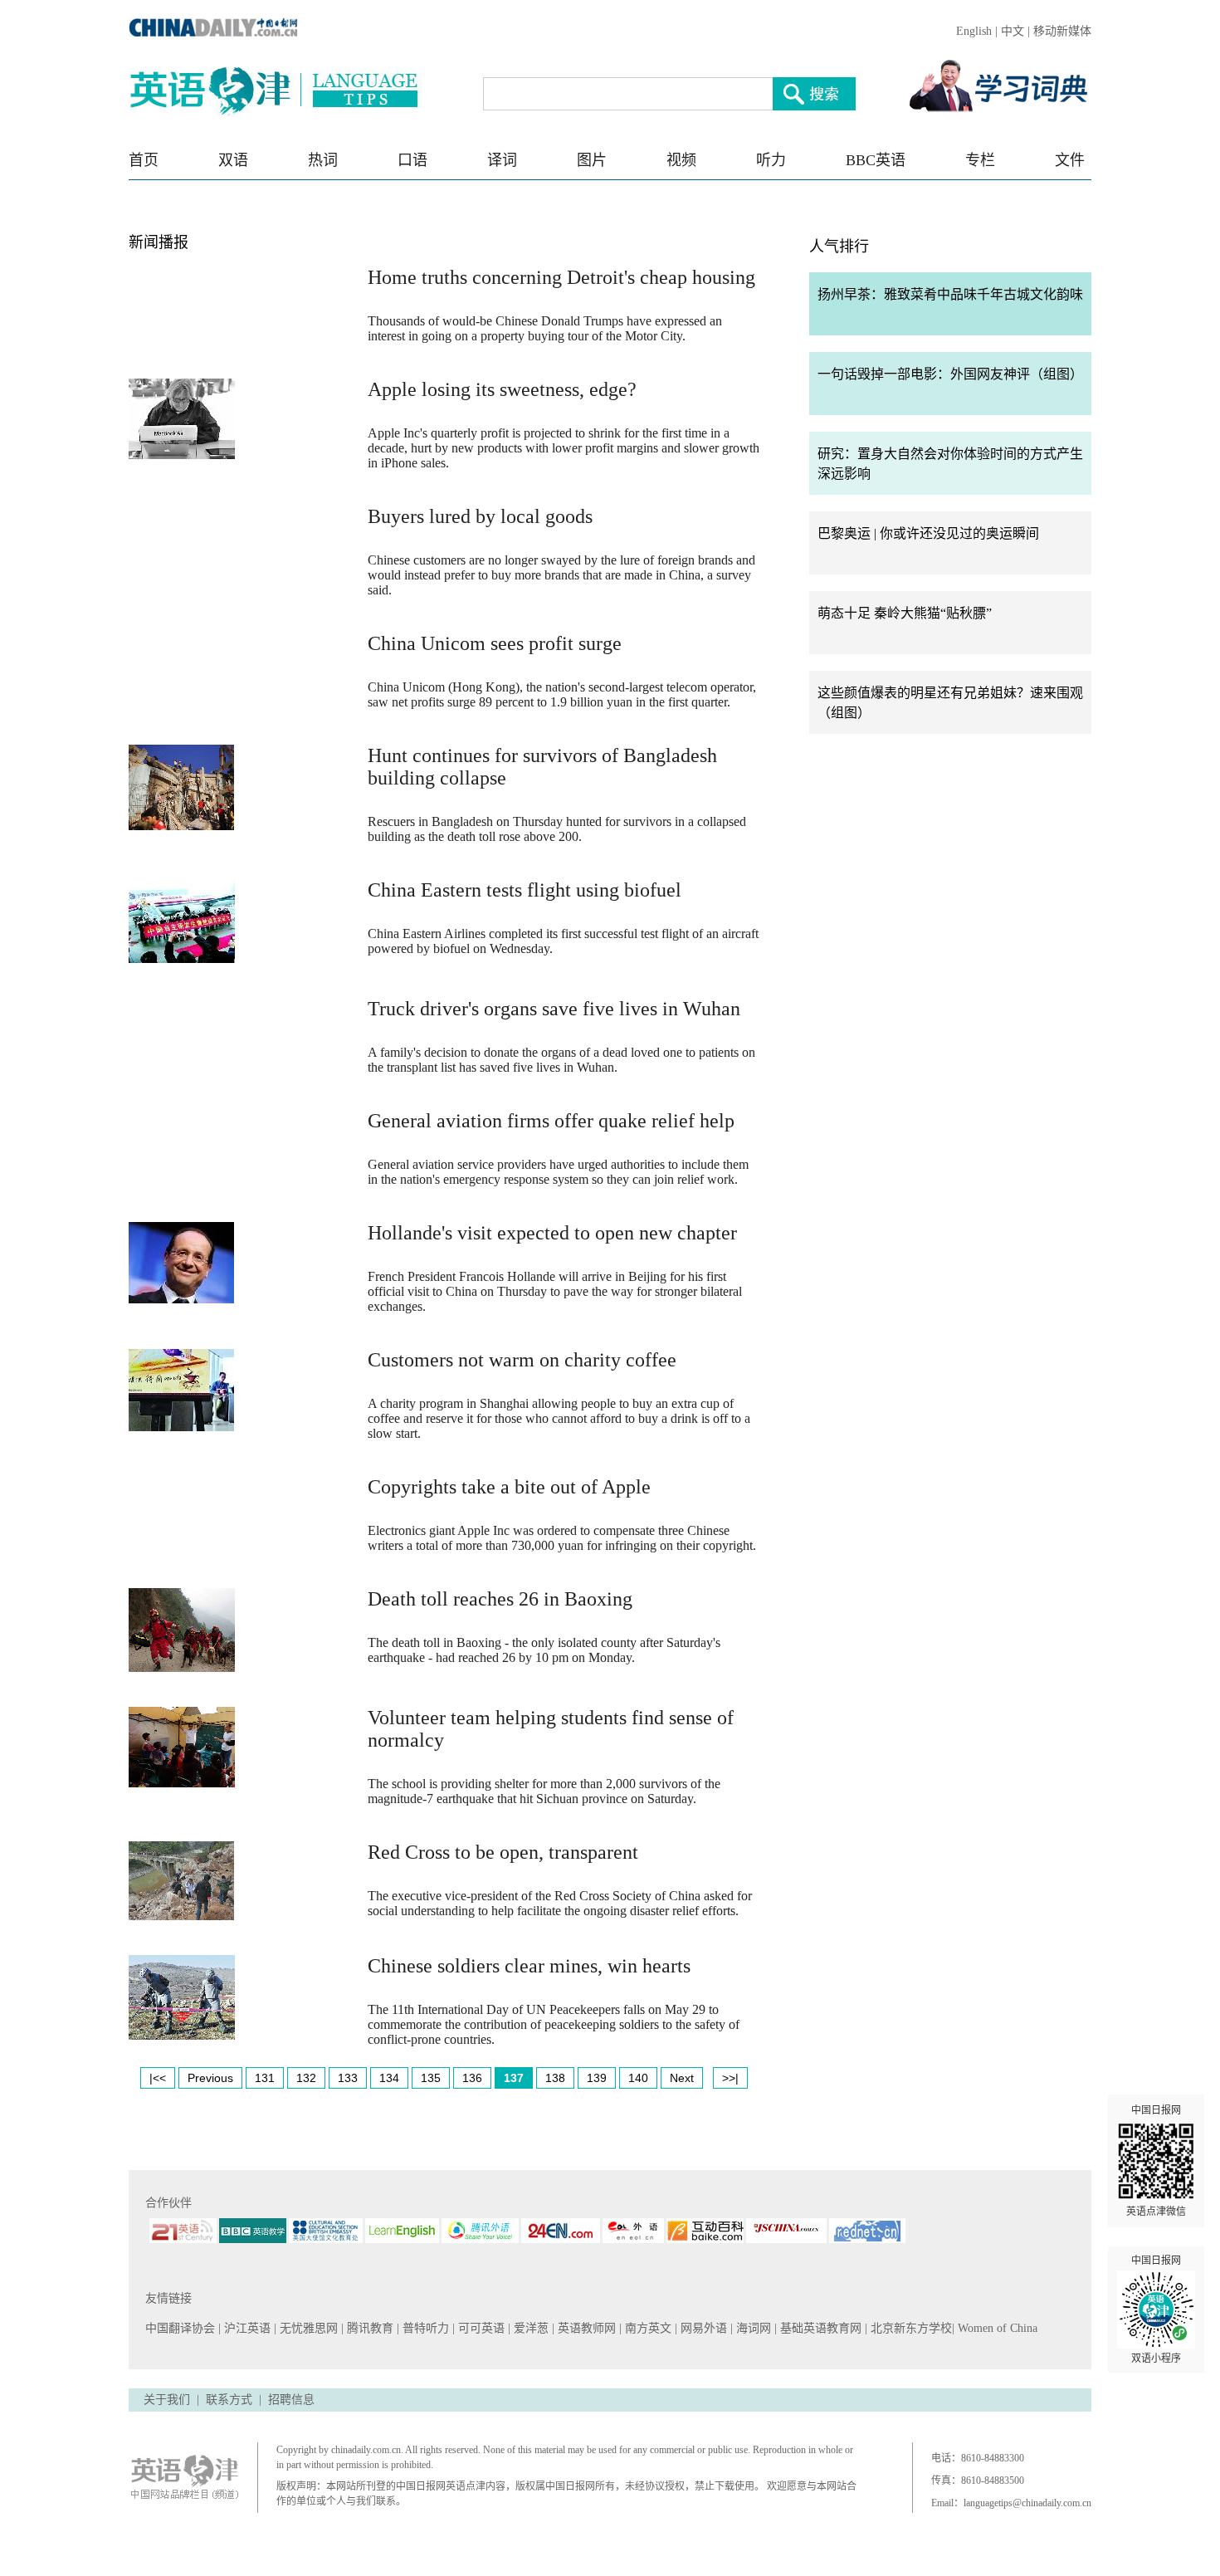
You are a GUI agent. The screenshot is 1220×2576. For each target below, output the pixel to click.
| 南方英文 (647, 2328)
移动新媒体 (1062, 31)
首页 (144, 160)
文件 (1070, 160)
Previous (210, 2078)
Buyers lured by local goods (480, 516)
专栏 (980, 160)
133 (348, 2078)
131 (265, 2078)
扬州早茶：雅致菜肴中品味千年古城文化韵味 (950, 294)
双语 (233, 160)
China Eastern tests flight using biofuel (525, 890)
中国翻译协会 (182, 2328)
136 (472, 2078)
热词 (323, 160)
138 (555, 2078)
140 (638, 2078)
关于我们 (167, 2400)
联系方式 (229, 2400)
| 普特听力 (425, 2328)
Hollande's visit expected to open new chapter (552, 1233)
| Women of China (995, 2328)
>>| (730, 2078)
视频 (681, 160)
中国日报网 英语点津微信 (1156, 2161)
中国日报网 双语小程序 (1156, 2310)
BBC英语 (876, 160)
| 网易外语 (703, 2328)
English (974, 31)
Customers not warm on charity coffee (522, 1360)
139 (597, 2078)
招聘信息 (291, 2400)
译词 (502, 160)
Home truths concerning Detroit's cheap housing (561, 277)
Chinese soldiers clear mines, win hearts (529, 1966)
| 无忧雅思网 (307, 2328)
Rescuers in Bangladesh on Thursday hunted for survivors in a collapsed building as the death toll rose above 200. (557, 829)
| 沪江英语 (246, 2328)
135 (431, 2078)
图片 (592, 160)
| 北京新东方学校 (908, 2328)
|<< (158, 2078)
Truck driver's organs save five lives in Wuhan (554, 1009)
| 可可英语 (480, 2328)
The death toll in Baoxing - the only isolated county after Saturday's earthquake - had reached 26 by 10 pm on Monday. (544, 1650)
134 (389, 2078)
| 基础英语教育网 (820, 2328)
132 (306, 2078)
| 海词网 (752, 2328)
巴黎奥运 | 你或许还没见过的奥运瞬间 (928, 533)
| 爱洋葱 (530, 2328)
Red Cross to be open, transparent (503, 1852)
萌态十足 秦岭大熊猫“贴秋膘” (905, 613)
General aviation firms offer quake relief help (551, 1121)
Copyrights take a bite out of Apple (509, 1487)
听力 (771, 160)
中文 (1013, 31)
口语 (412, 160)
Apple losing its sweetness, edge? (502, 389)
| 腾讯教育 (369, 2328)
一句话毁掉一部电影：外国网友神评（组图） (950, 374)
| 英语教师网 (586, 2328)
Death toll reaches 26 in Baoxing (500, 1599)
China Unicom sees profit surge (495, 643)
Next (682, 2078)
